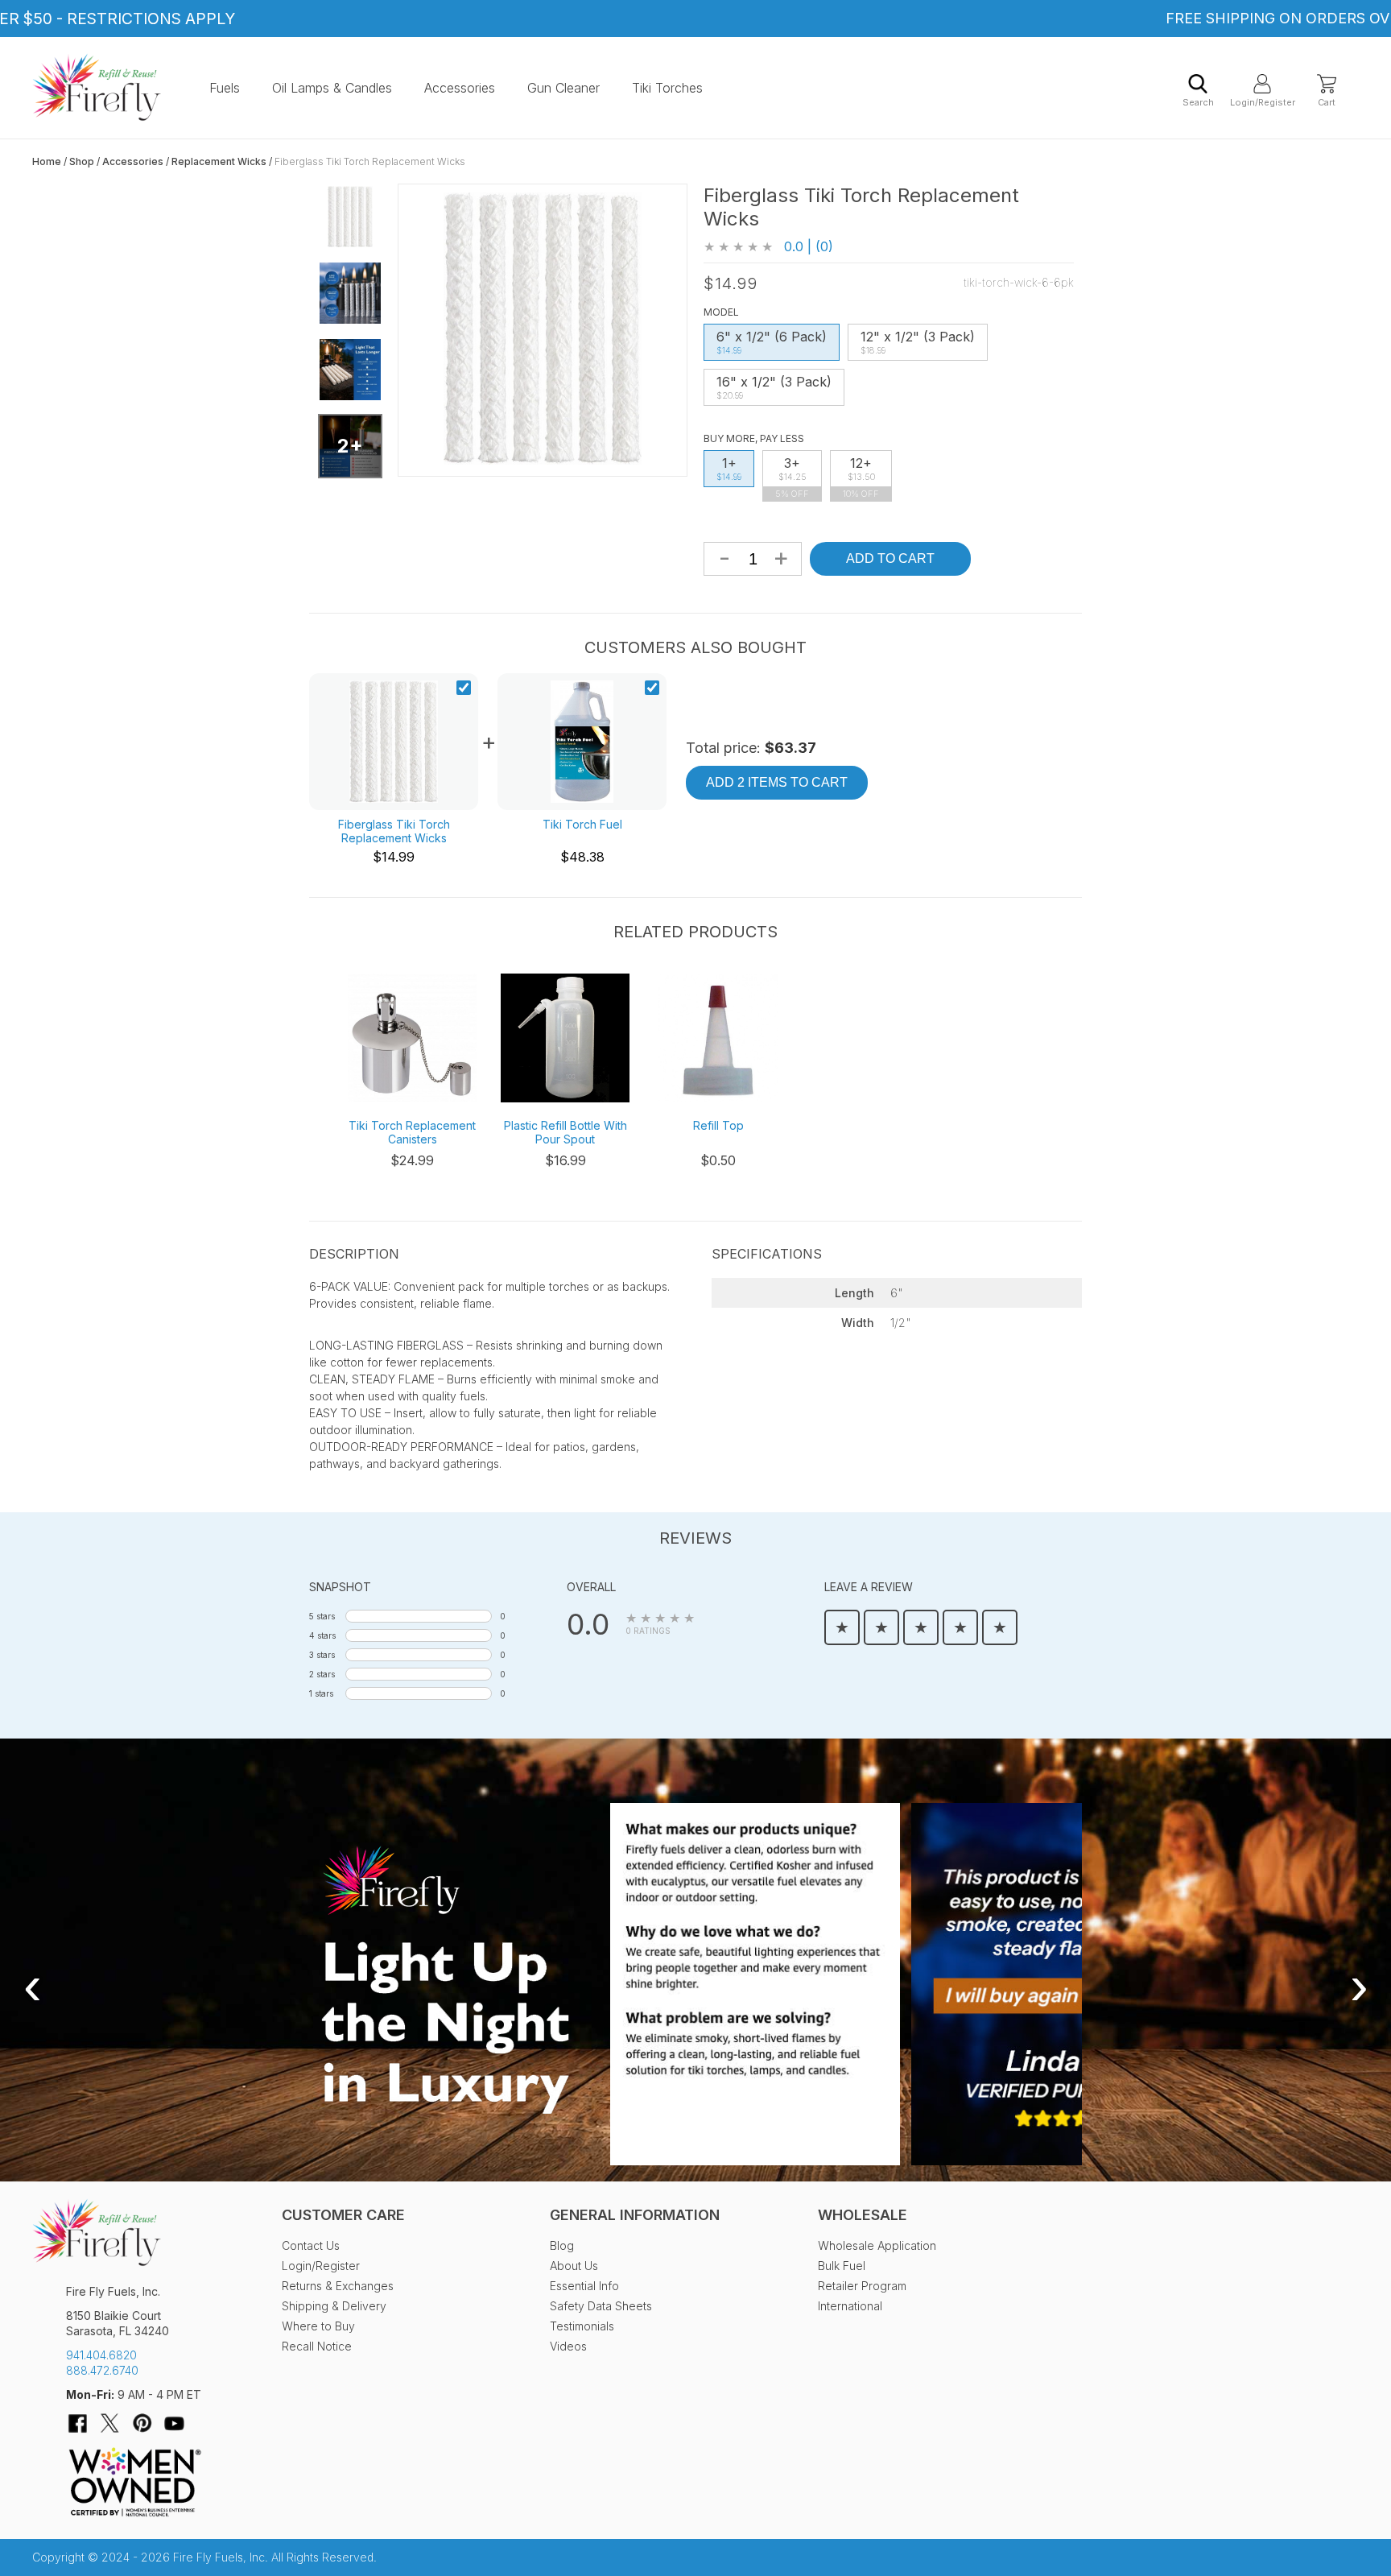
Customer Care (343, 2215)
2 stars (322, 1674)
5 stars (322, 1616)
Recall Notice (317, 2346)
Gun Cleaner (563, 88)
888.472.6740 (102, 2370)
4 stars (322, 1635)
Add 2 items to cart (777, 782)
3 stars (322, 1655)
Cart (1327, 102)
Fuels (225, 88)
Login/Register (1262, 102)
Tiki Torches (667, 88)
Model (721, 312)
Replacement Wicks (219, 161)
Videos (568, 2346)
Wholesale (863, 2215)
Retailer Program (862, 2286)
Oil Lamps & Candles (332, 88)
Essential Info (584, 2286)
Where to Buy (318, 2326)
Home (47, 161)
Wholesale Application (877, 2245)
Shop (82, 161)
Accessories (460, 88)
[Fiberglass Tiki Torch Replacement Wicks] (350, 217)
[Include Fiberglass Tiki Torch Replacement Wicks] (464, 689)
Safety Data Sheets (601, 2306)
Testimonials (582, 2326)
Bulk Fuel (842, 2266)
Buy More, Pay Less (754, 438)
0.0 (588, 1624)
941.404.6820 (101, 2355)
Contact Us (311, 2245)
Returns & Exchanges (338, 2286)
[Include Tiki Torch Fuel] (652, 689)
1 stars (321, 1693)
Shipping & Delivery (334, 2306)
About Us (574, 2266)
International (850, 2306)
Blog (562, 2245)
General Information (635, 2215)
